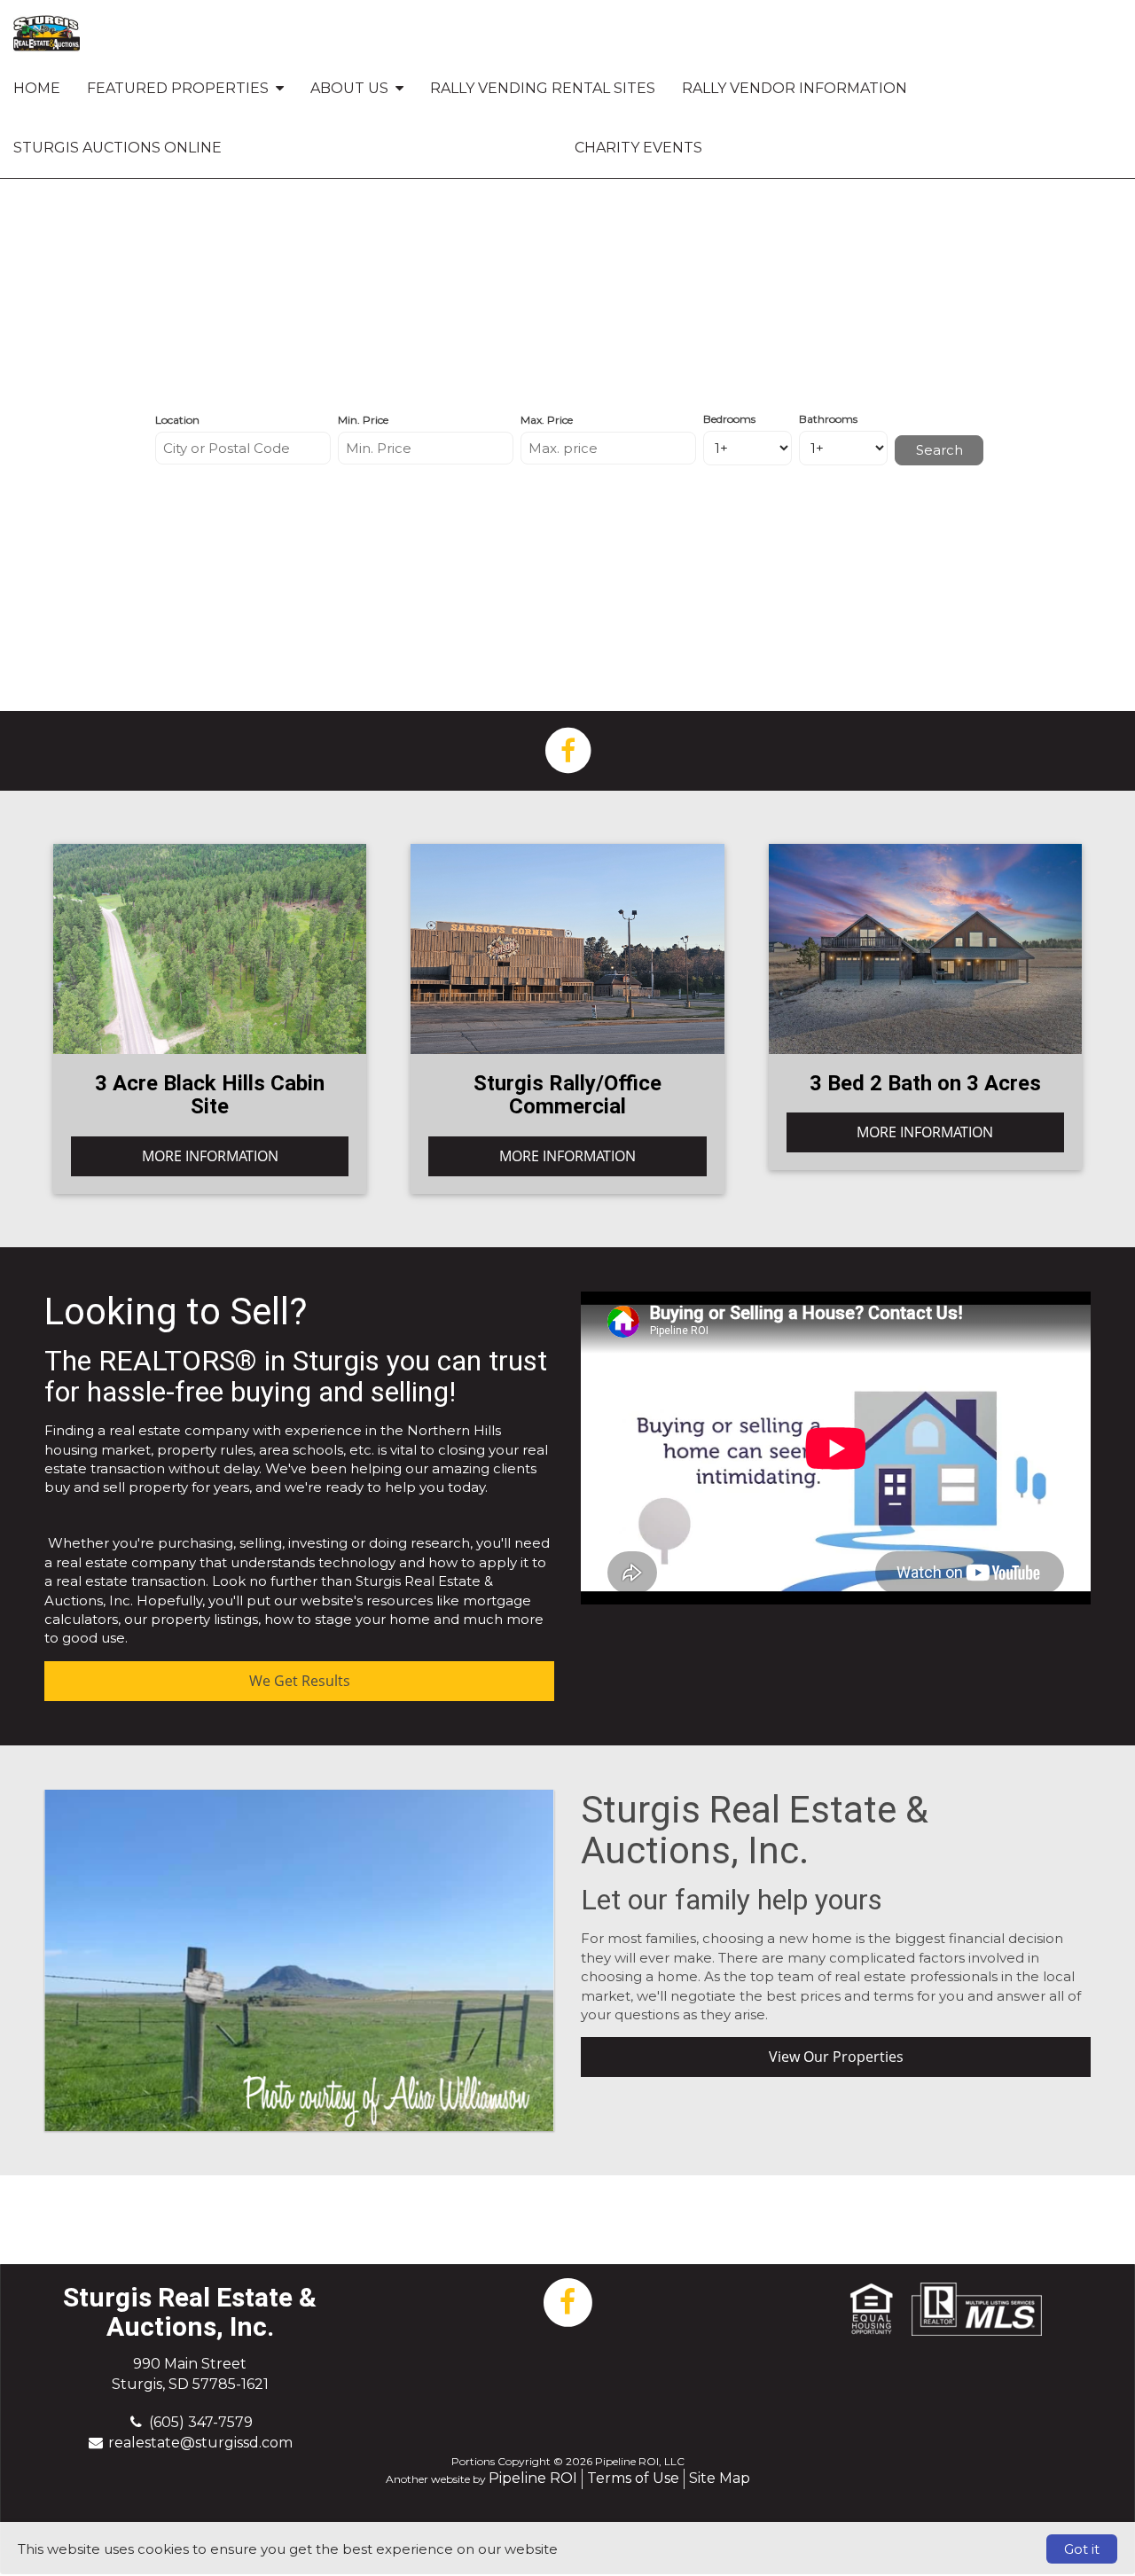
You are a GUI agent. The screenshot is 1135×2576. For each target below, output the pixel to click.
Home (37, 88)
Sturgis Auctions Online (117, 148)
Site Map (720, 2478)
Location (177, 420)
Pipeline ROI (533, 2478)
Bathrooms (828, 419)
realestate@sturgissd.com (200, 2443)
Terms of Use (633, 2478)
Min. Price (363, 420)
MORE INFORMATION (210, 1156)
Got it (1082, 2549)
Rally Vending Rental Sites (543, 88)
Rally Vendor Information (794, 88)
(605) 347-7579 (201, 2422)
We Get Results (300, 1681)
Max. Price (547, 420)
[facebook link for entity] (567, 749)
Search (939, 450)
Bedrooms (729, 419)
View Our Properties (836, 2057)
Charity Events (638, 148)
